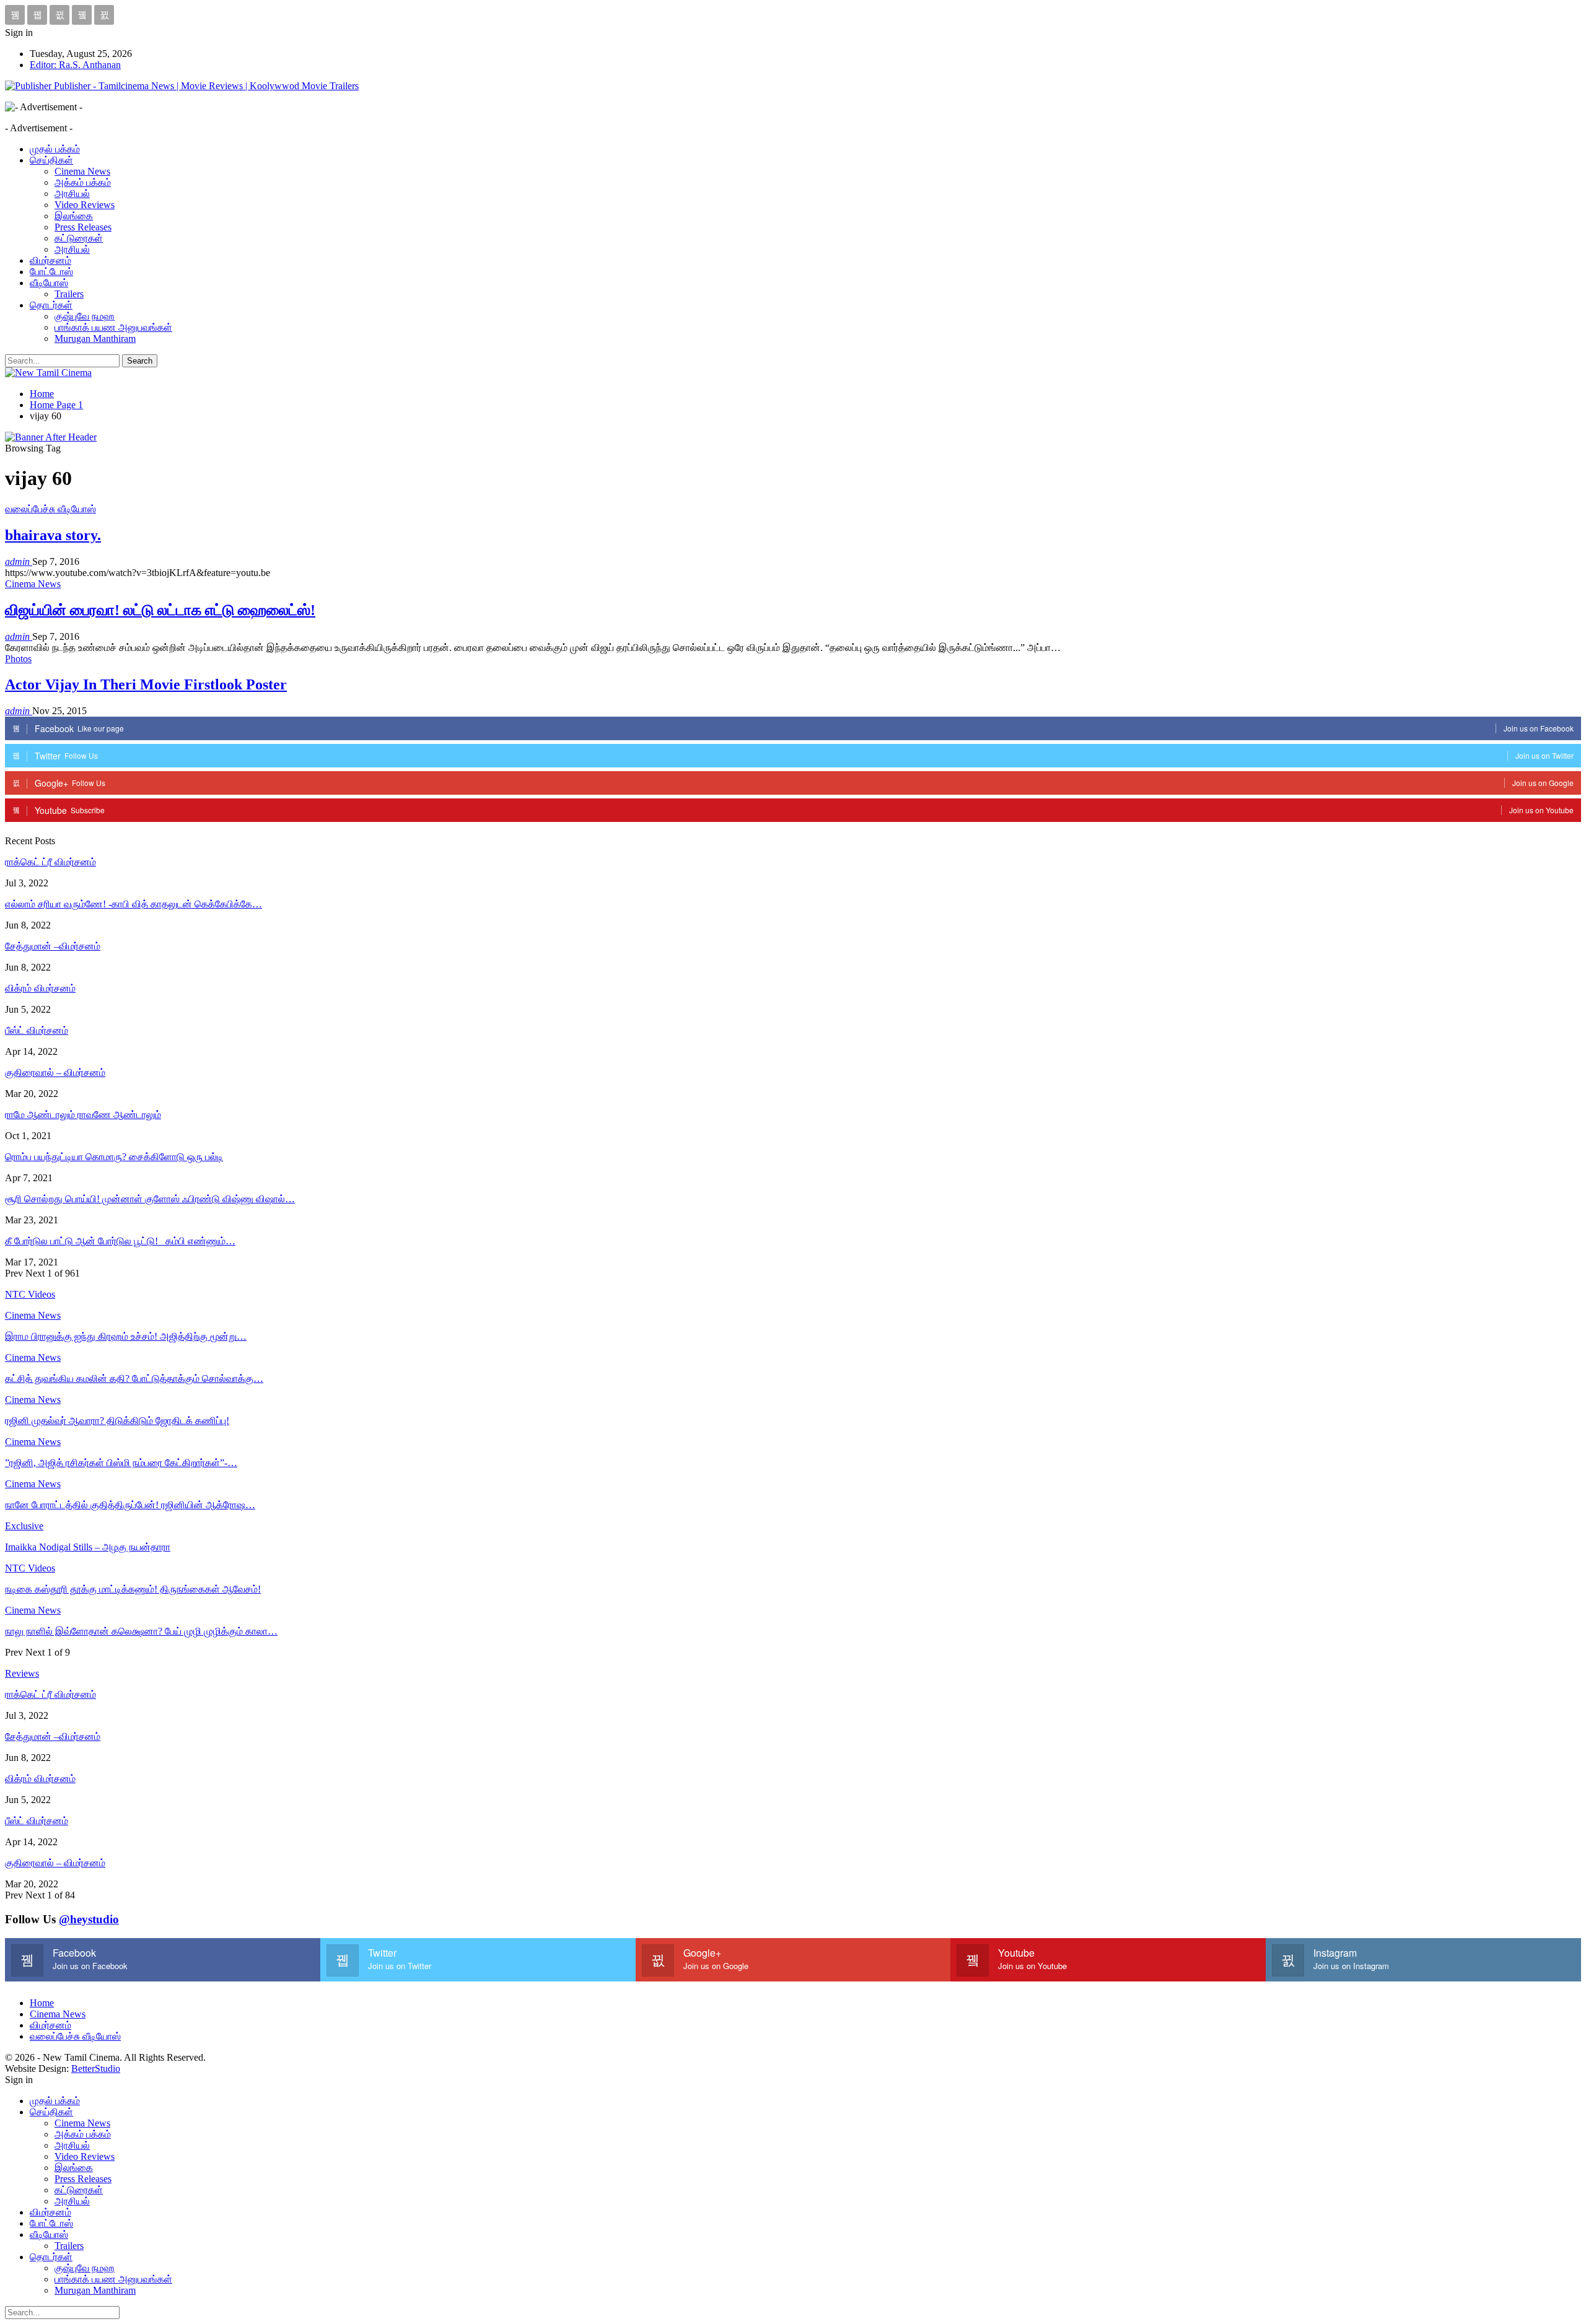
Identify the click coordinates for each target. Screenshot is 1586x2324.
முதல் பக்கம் (55, 149)
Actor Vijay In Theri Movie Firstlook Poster (146, 684)
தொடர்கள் (51, 305)
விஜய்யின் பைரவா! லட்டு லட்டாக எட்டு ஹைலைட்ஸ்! (160, 610)
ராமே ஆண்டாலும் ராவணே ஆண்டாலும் (83, 1115)
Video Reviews (85, 205)
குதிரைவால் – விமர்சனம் (55, 1072)
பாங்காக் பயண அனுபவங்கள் (113, 327)
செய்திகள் (51, 160)
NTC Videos (30, 1568)
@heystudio (89, 1919)
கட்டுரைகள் (79, 238)
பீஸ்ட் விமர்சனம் (37, 1030)
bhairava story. (53, 535)
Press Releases (83, 227)
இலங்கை (74, 216)
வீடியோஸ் (49, 283)
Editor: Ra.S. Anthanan (75, 65)
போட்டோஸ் (51, 272)
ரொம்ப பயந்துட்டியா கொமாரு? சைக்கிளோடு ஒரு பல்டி (114, 1157)
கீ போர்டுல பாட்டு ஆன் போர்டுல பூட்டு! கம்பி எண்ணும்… (120, 1241)
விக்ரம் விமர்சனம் (40, 988)
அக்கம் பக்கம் (83, 182)
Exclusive (24, 1526)
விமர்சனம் (50, 260)
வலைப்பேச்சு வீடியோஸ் (50, 509)
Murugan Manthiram (95, 339)
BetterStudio (96, 2068)
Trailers (69, 294)
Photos (18, 659)
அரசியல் (72, 194)
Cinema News (82, 171)
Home (42, 2003)
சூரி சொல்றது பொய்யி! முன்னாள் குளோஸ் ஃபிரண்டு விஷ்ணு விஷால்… (150, 1199)
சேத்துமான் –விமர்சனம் (53, 946)
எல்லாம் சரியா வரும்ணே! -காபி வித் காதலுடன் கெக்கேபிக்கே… (134, 904)
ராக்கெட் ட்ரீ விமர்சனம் (50, 862)
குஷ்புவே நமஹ (85, 316)
